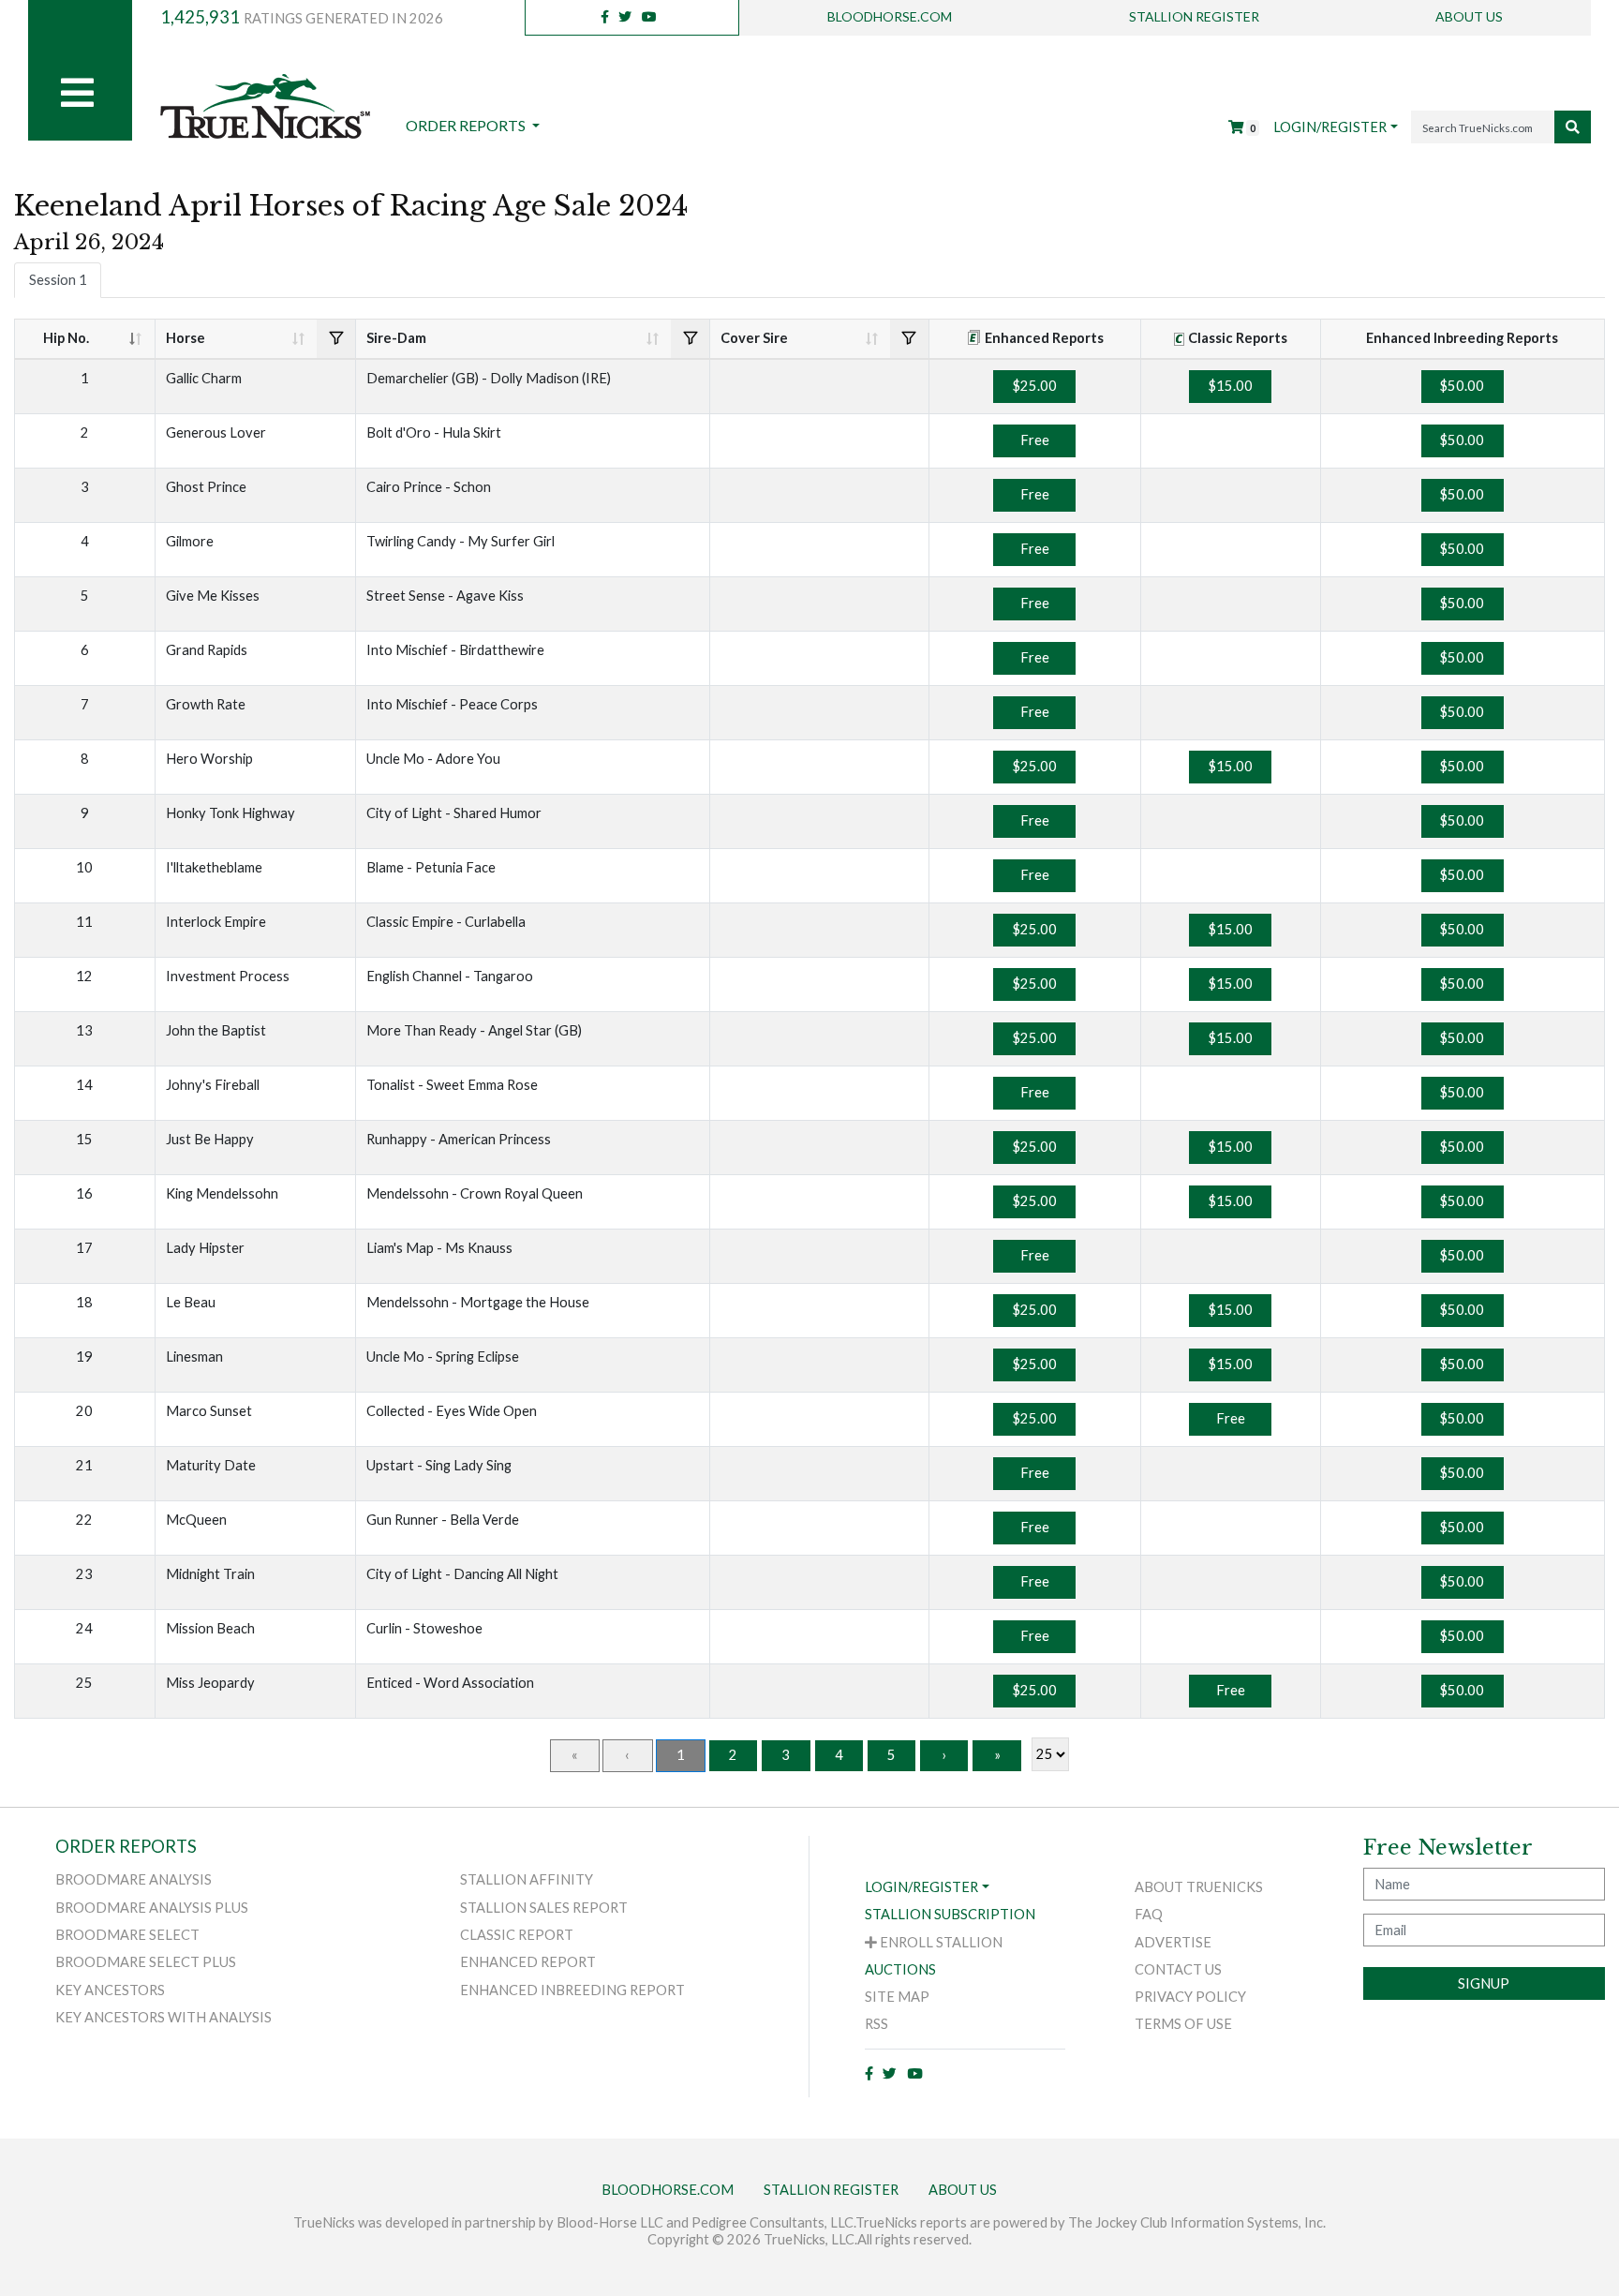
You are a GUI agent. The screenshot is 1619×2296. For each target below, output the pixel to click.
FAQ (1149, 1914)
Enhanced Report (528, 1962)
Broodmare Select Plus (146, 1962)
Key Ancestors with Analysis (163, 2017)
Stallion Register (1194, 16)
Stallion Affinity (527, 1879)
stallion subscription (950, 1914)
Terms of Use (1183, 2024)
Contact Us (1178, 1969)
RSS (876, 2024)
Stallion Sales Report (544, 1908)
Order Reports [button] (467, 125)
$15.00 (1231, 386)
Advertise (1173, 1942)
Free (1035, 440)
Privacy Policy (1190, 1997)
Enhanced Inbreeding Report (572, 1990)
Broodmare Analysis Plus (152, 1908)
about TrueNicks (1199, 1887)
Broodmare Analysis (134, 1879)
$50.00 (1462, 386)
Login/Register (1330, 127)
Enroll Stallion (940, 1942)
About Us (1469, 16)
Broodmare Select (127, 1935)
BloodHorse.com (890, 16)
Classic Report (517, 1935)
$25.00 (1035, 386)
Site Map (897, 1997)
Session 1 (58, 280)
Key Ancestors (110, 1990)
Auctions (900, 1969)
